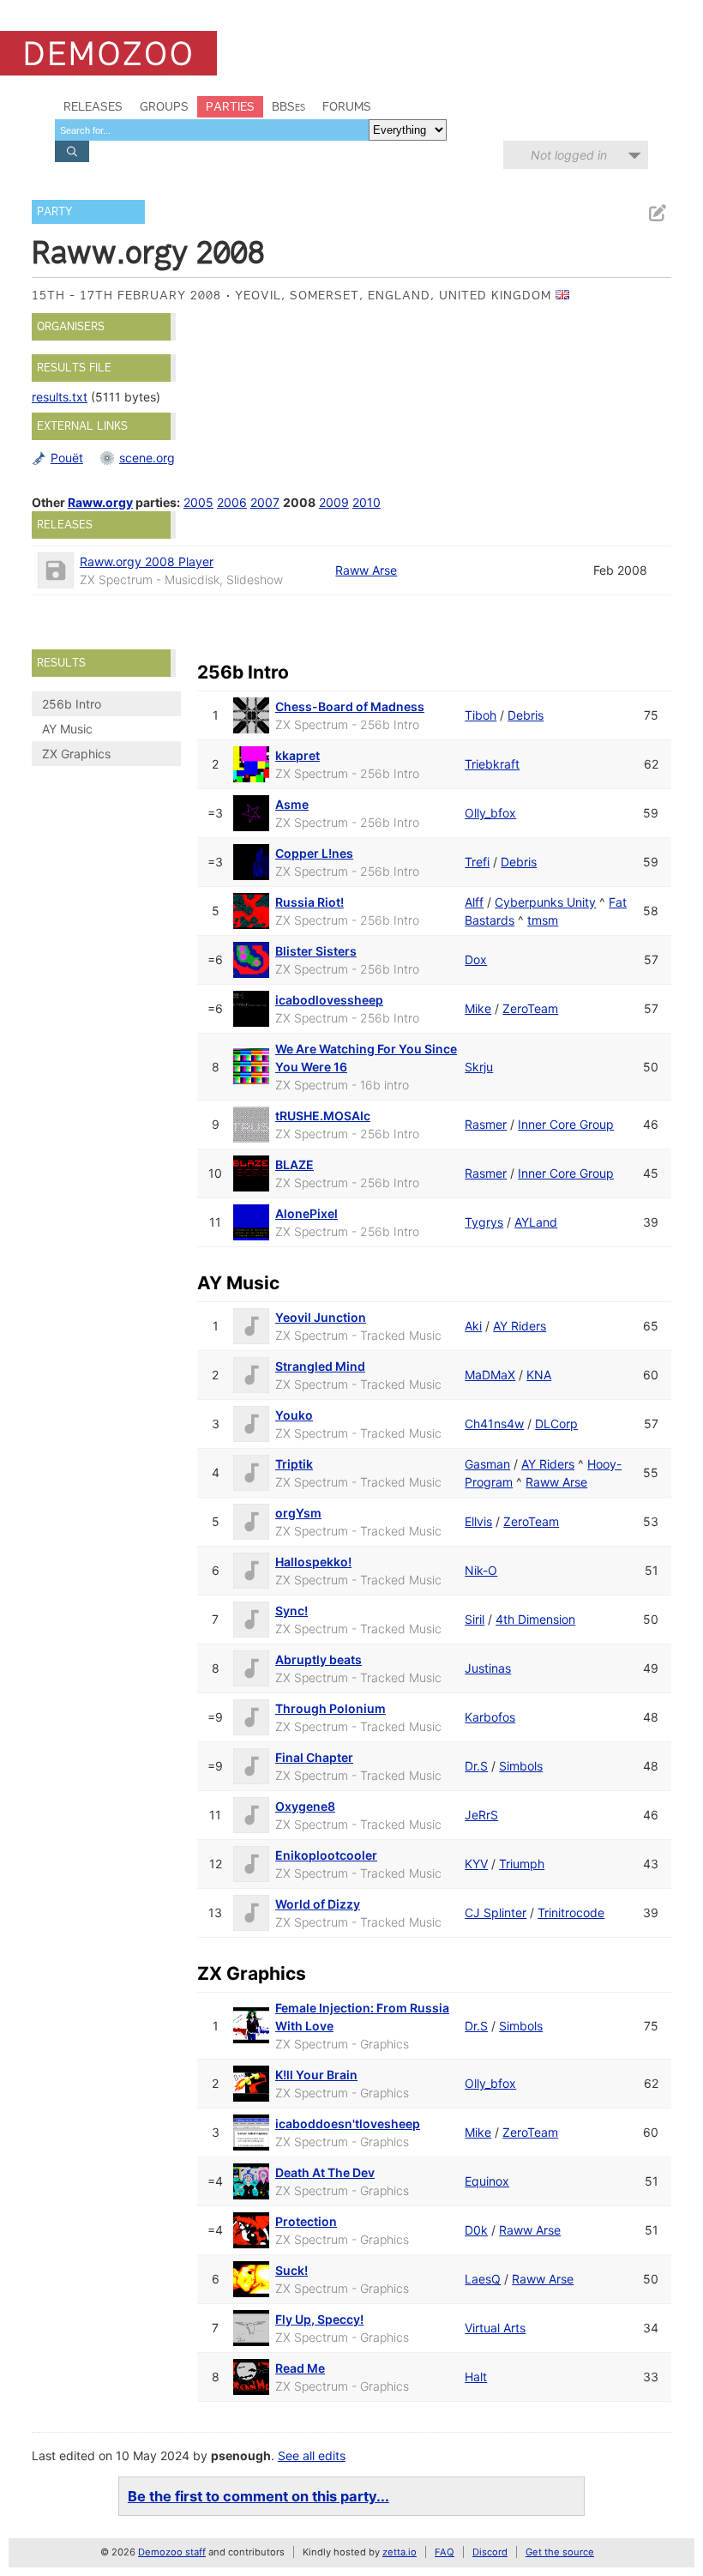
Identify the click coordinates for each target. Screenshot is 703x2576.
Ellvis (478, 1521)
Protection (306, 2221)
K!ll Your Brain (316, 2075)
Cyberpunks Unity (545, 902)
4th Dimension (535, 1619)
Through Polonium (330, 1708)
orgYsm (298, 1513)
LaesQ (483, 2279)
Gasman (487, 1464)
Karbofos (490, 1717)
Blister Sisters (316, 951)
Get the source (560, 2552)
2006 (232, 502)
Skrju (479, 1067)
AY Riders (520, 1326)
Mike (478, 1008)
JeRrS (481, 1815)
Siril (475, 1619)
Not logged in (569, 155)
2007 (265, 502)
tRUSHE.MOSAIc (323, 1116)
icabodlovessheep (329, 1000)
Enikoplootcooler (326, 1855)
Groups (164, 106)
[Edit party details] (657, 213)
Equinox (487, 2181)
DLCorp (556, 1424)
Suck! (291, 2270)
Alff (474, 902)
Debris (526, 715)
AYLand (536, 1222)
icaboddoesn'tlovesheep (348, 2124)
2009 (334, 502)
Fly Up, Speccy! (319, 2319)
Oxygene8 (305, 1806)
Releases (93, 106)
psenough (241, 2455)
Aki (473, 1326)
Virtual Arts (495, 2328)
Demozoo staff (172, 2552)
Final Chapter (314, 1757)
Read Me (300, 2368)
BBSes (288, 106)
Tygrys (484, 1222)
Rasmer (486, 1124)
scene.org (147, 458)
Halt (476, 2377)
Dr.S (476, 1766)
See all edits (312, 2455)
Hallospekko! (313, 1562)
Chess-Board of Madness (350, 706)
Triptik (294, 1464)
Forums (347, 106)
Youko (294, 1415)
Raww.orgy (100, 502)
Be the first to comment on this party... (258, 2496)
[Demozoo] (108, 53)
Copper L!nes (314, 853)
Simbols (521, 1766)
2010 (367, 502)
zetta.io (400, 2552)
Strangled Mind (320, 1366)
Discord (490, 2552)
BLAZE (294, 1164)
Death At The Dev (325, 2172)
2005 (198, 502)
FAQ (445, 2552)
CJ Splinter (496, 1912)
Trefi (477, 862)
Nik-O (481, 1570)
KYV (476, 1864)
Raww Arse (366, 570)
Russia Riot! (309, 902)
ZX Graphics (76, 754)
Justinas (488, 1668)
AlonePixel (306, 1213)
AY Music (67, 729)
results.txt (60, 397)
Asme (292, 804)
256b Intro (72, 704)
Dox (476, 959)
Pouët (67, 458)
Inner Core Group (566, 1124)
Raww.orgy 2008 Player (147, 561)
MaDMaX (490, 1375)
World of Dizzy (318, 1904)
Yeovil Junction (321, 1317)
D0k (476, 2230)
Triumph (522, 1864)
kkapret (297, 755)
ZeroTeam (530, 1008)
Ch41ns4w (494, 1424)
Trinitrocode (571, 1912)
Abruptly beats (318, 1659)
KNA (539, 1375)
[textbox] (212, 130)
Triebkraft (492, 764)
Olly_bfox (490, 813)
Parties (230, 106)
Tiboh (481, 715)
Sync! (291, 1611)
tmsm (543, 920)
